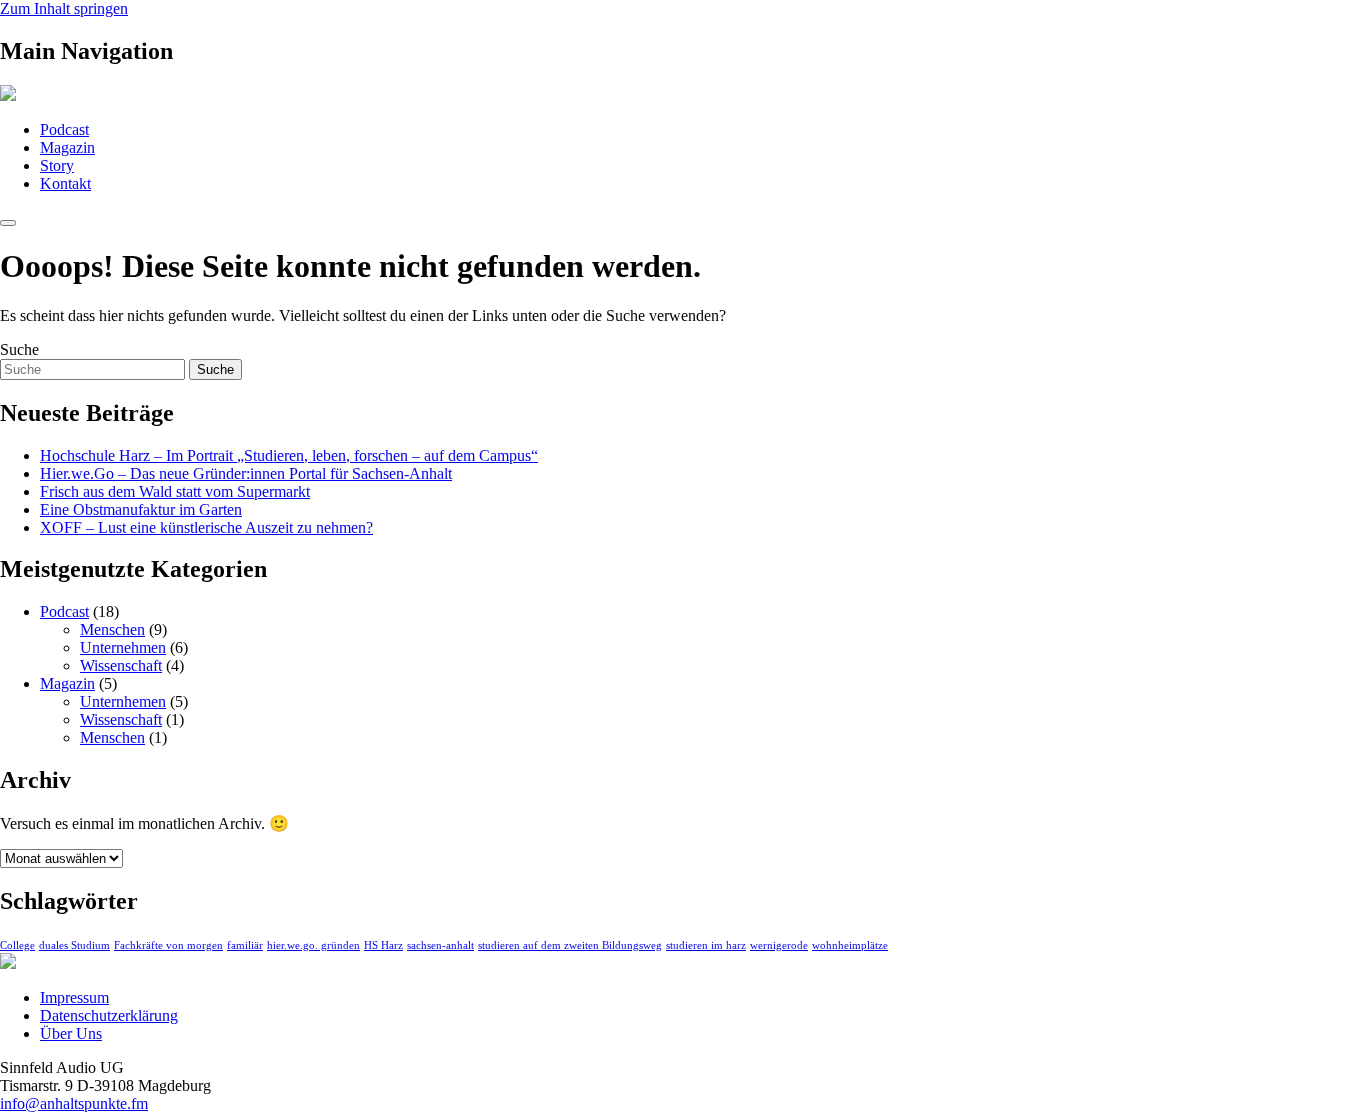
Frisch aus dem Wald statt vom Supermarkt (175, 491)
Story (57, 165)
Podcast (64, 129)
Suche (19, 349)
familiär (245, 945)
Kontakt (65, 183)
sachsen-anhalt (440, 945)
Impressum (74, 997)
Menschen (112, 629)
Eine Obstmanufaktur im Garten (141, 509)
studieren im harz (706, 945)
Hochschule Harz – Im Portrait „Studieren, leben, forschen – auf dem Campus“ (289, 455)
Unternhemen (123, 701)
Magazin (67, 147)
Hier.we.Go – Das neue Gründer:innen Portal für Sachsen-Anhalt (246, 473)
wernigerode (779, 945)
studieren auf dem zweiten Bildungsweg (570, 945)
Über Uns (71, 1033)
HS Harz (383, 945)
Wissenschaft (121, 665)
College (17, 945)
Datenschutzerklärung (109, 1015)
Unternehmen (123, 647)
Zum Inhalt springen (64, 8)
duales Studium (74, 945)
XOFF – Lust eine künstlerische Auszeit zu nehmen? (206, 527)
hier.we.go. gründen (313, 945)
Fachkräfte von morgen (168, 945)
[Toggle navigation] (8, 223)
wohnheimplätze (850, 945)
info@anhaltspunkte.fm (74, 1103)
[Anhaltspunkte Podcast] (8, 95)
